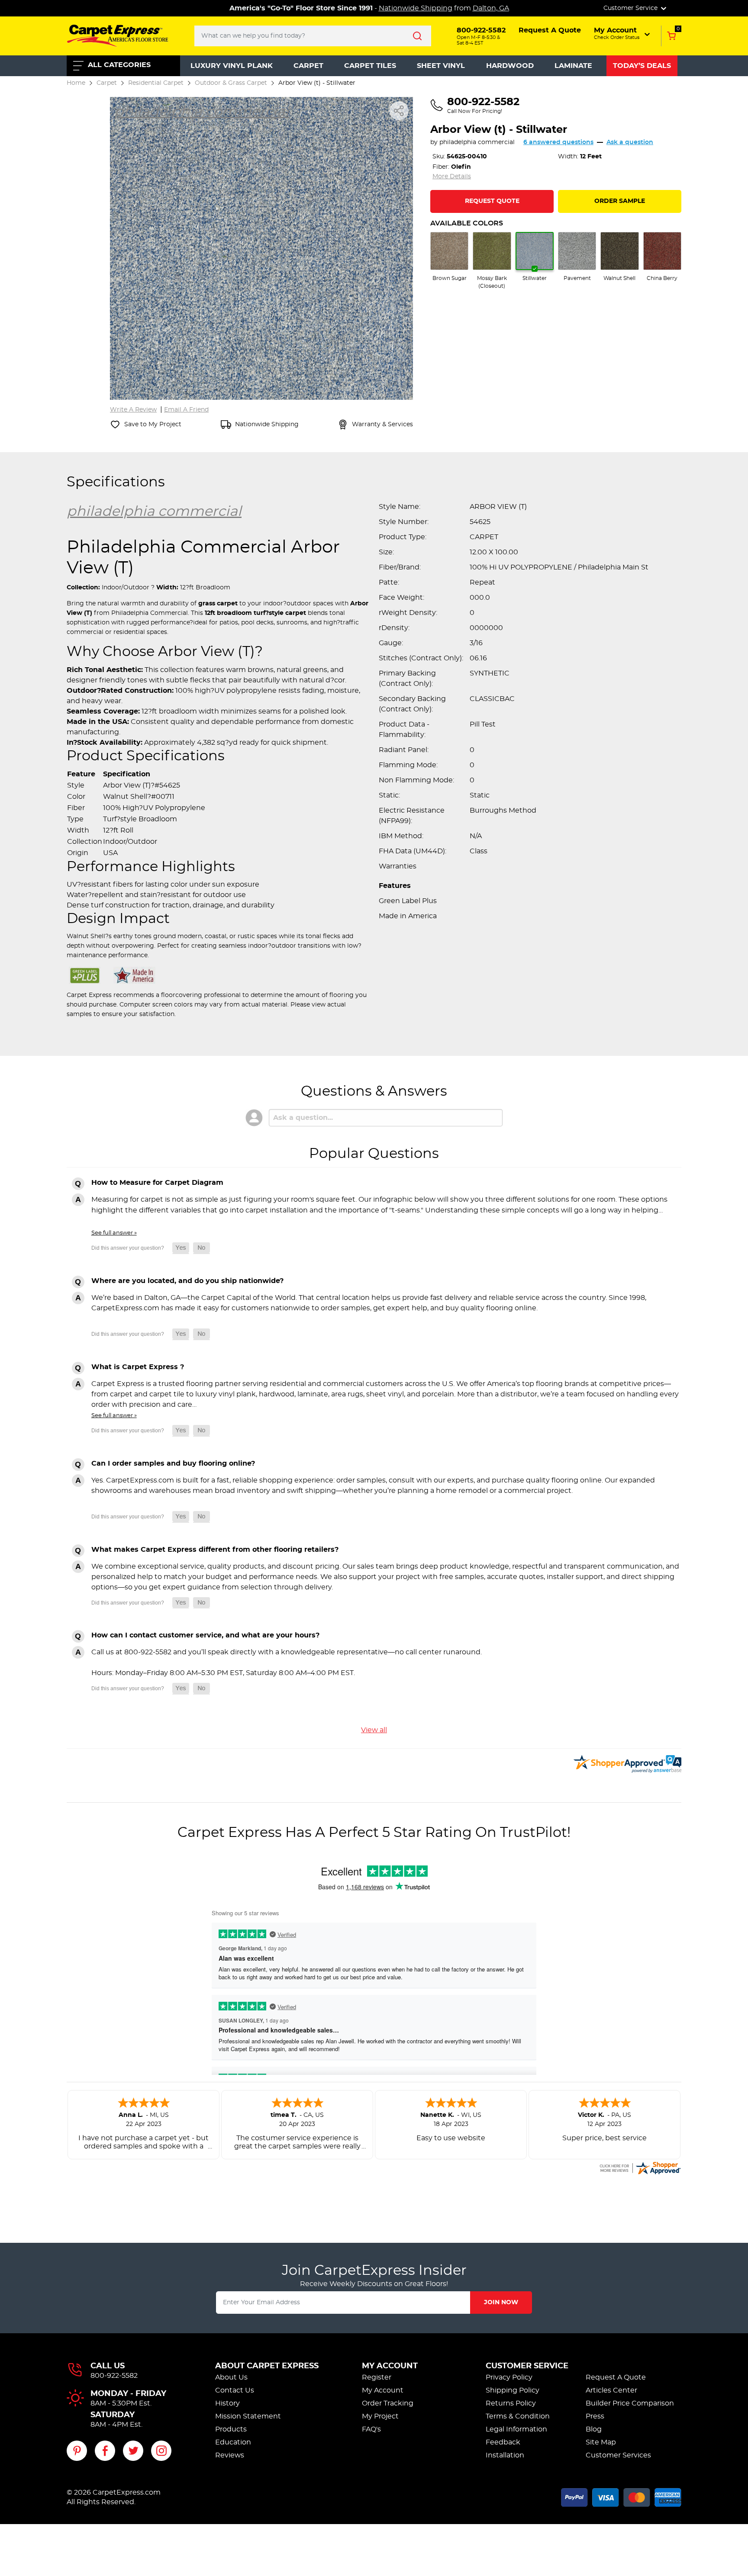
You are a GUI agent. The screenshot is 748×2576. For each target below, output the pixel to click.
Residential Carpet (156, 83)
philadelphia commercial (477, 142)
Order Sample (620, 201)
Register (377, 2377)
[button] (623, 33)
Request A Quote (616, 2377)
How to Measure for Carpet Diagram (157, 1183)
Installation (505, 2455)
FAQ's (371, 2429)
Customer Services (618, 2455)
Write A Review (133, 410)
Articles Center (611, 2390)
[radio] (449, 257)
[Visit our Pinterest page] (77, 2451)
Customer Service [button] (631, 8)
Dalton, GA (491, 8)
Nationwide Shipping (416, 8)
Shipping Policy (513, 2390)
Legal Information (516, 2429)
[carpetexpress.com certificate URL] (640, 2167)
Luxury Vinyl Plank (232, 66)
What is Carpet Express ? (138, 1367)
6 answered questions (558, 142)
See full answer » (114, 1233)
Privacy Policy (509, 2377)
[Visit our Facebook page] (105, 2451)
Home (76, 83)
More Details (452, 177)
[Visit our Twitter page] (133, 2451)
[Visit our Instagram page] (161, 2451)
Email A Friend (186, 410)
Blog (594, 2429)
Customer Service (527, 2366)
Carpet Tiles (370, 66)
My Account (390, 2366)
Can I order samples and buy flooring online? (173, 1463)
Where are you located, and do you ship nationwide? (187, 1281)
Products (231, 2429)
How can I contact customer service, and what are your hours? (205, 1635)
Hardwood (510, 66)
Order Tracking (388, 2403)
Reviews (230, 2455)
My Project (380, 2416)
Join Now (501, 2303)
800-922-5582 (114, 2376)
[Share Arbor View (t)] (399, 111)
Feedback (503, 2442)
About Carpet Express (267, 2366)
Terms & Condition (518, 2416)
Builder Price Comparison (630, 2403)
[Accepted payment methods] (621, 2496)
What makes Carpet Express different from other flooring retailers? (215, 1550)
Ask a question (630, 142)
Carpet (308, 66)
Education (233, 2442)
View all (374, 1730)
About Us (231, 2377)
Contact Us (235, 2390)
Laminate (573, 66)
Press (595, 2416)
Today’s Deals (642, 66)
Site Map (601, 2442)
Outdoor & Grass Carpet (231, 83)
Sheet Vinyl (441, 66)
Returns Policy (511, 2403)
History (227, 2403)
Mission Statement (248, 2416)
